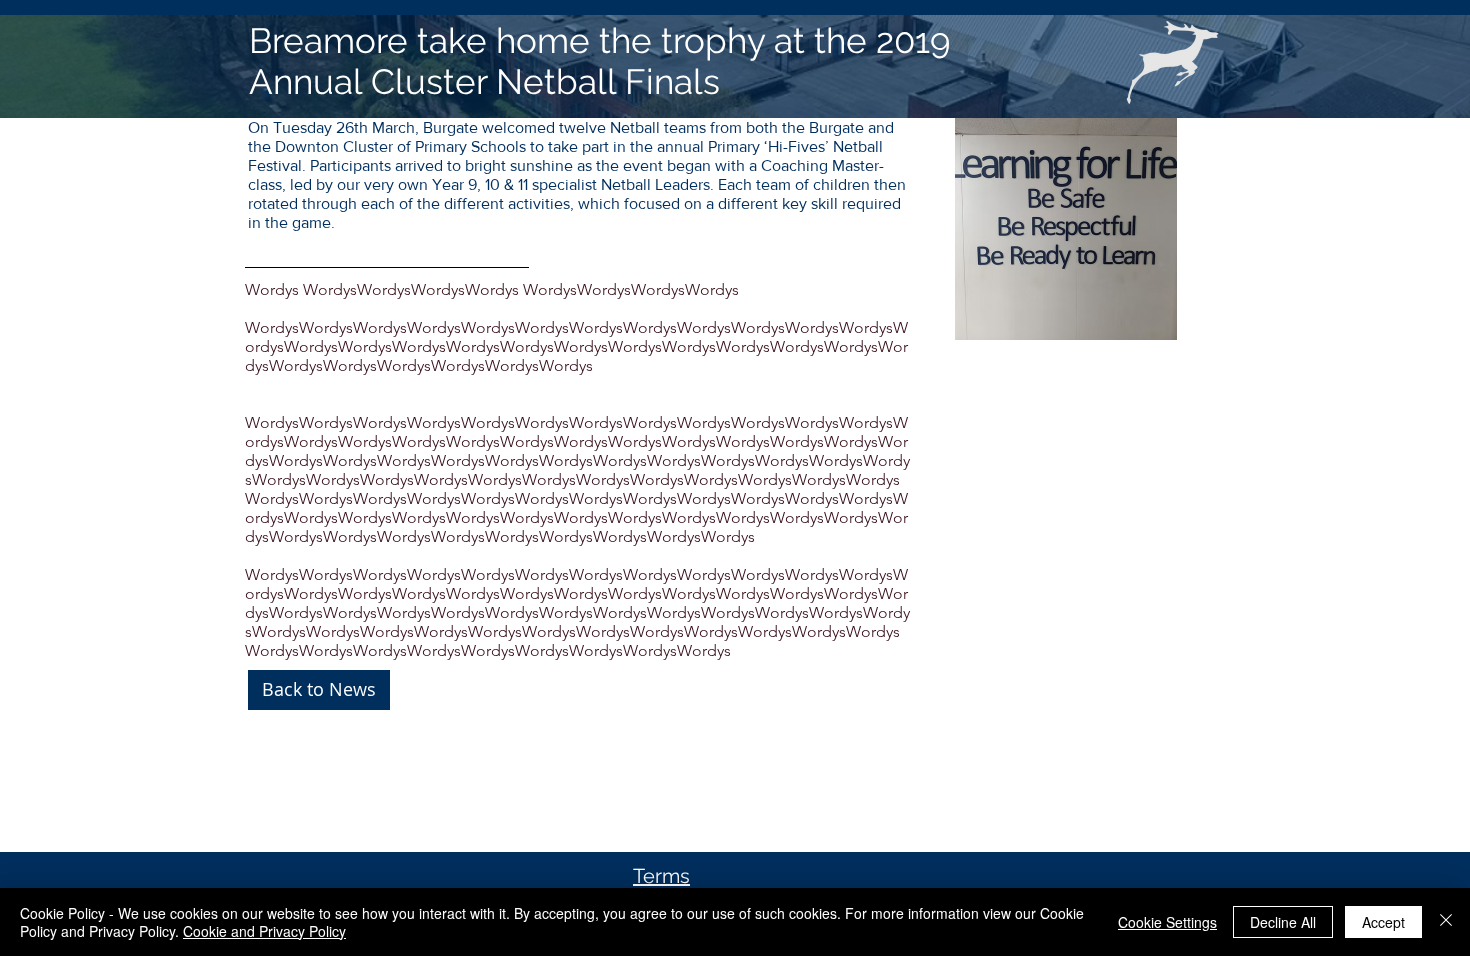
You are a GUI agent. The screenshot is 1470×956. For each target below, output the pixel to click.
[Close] (1446, 922)
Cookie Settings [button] (1167, 922)
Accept (1383, 922)
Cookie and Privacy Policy (264, 931)
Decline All (1283, 922)
